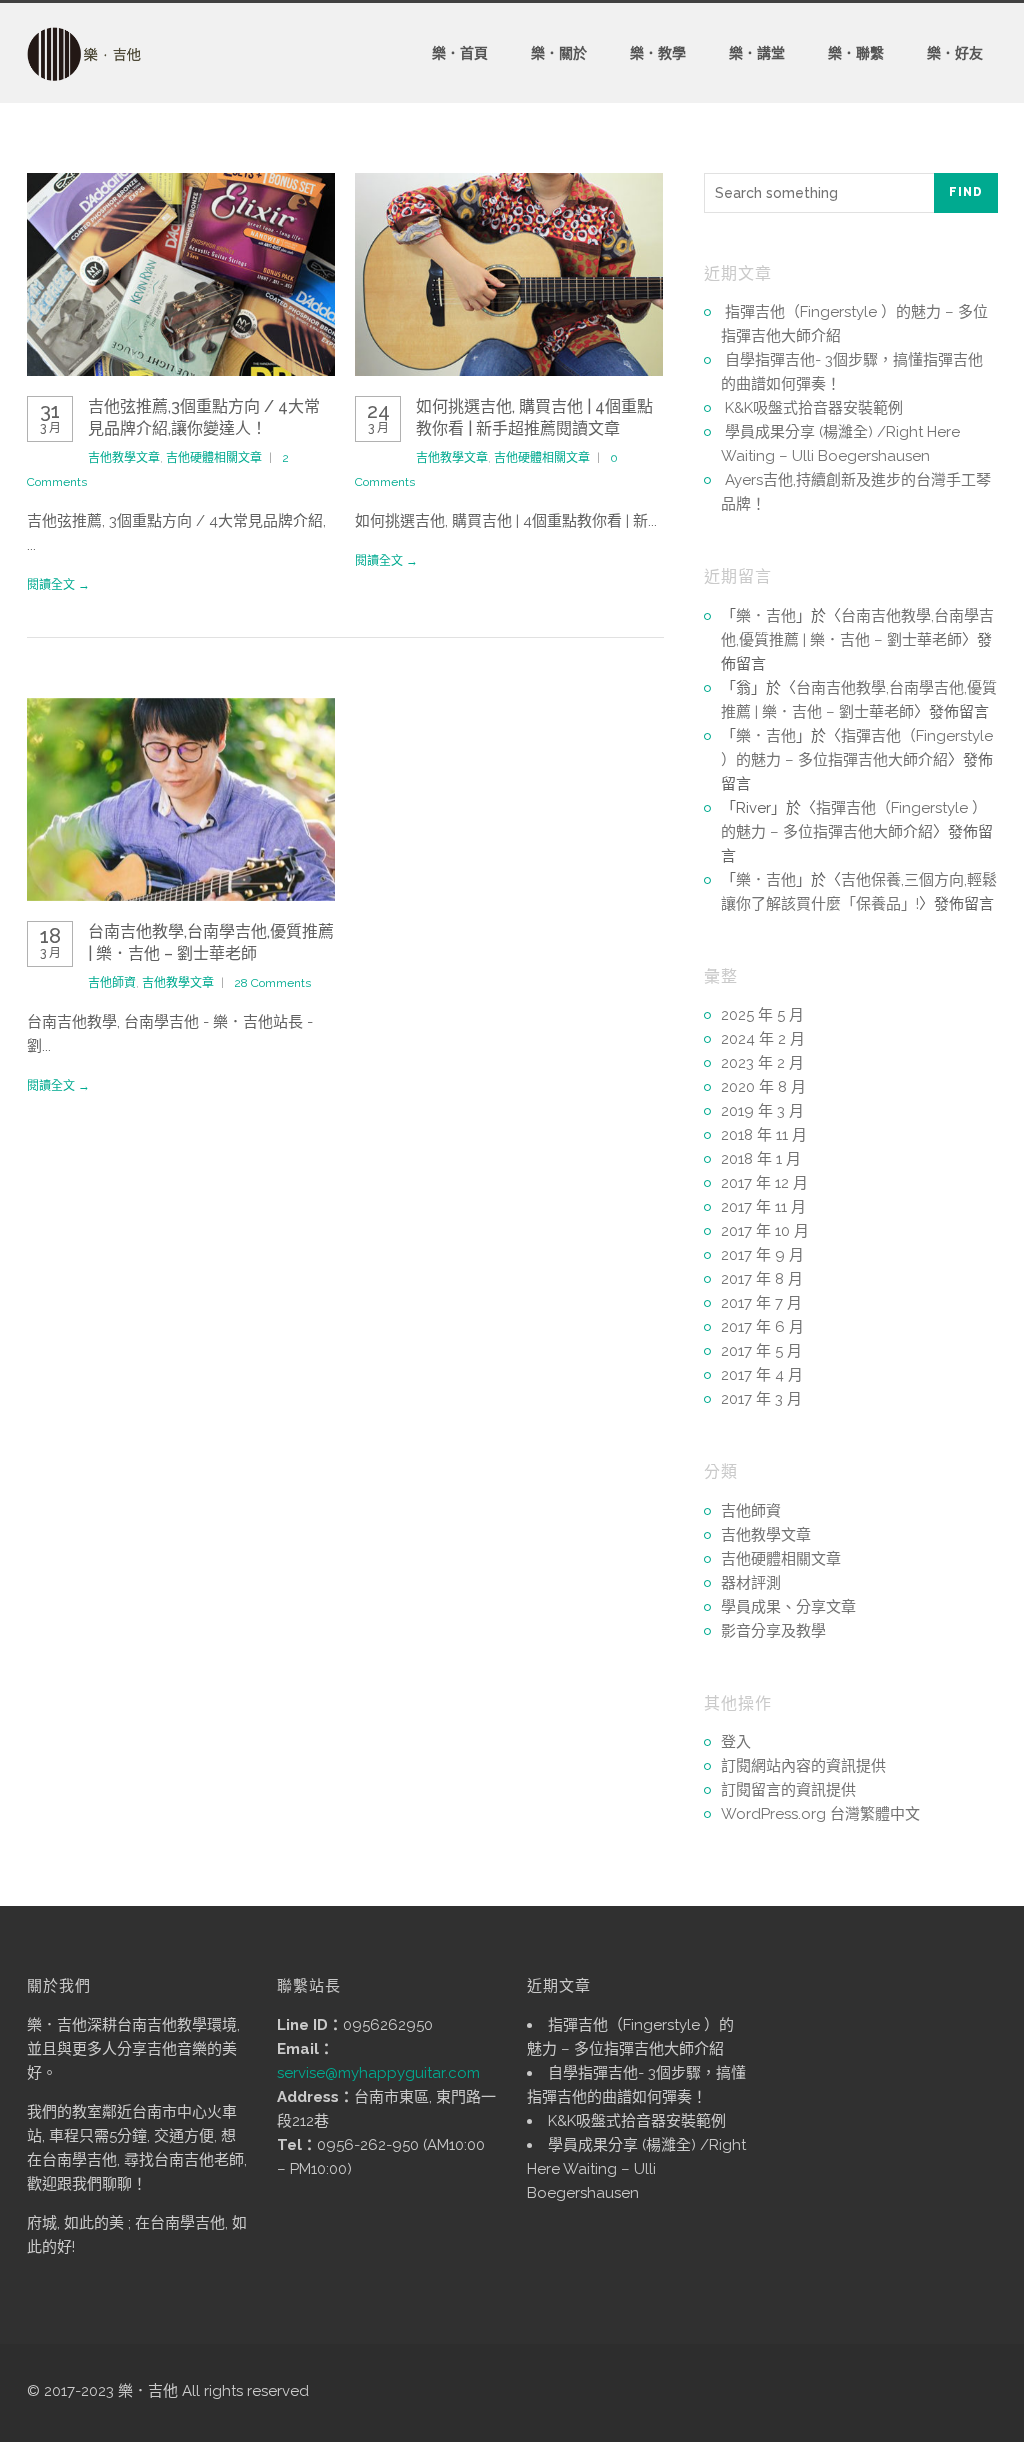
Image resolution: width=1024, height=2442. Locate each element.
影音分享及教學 (773, 1631)
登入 (736, 1742)
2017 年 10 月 (765, 1231)
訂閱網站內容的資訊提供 (803, 1766)
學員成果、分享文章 (788, 1607)
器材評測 (751, 1583)
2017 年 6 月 (762, 1327)
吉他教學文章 (124, 458)
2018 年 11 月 (764, 1135)
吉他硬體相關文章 (214, 458)
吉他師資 (112, 983)
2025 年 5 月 (762, 1015)
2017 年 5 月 (761, 1351)
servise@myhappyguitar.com (378, 2073)
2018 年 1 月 (761, 1159)
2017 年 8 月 (762, 1279)
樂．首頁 (460, 53)
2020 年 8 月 (763, 1087)
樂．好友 (955, 53)
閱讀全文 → (58, 585)
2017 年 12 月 (764, 1183)
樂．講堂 (757, 53)
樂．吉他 (766, 616)
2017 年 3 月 (761, 1399)
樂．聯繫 (856, 53)
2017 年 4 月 (762, 1375)
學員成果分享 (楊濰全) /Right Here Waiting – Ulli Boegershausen (636, 2169)
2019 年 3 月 (762, 1111)
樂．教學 (658, 53)
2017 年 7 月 (761, 1303)
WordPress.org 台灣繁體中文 (820, 1814)
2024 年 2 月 (763, 1039)
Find (966, 192)
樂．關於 (559, 53)
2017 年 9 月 (762, 1255)
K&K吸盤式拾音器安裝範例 (814, 408)
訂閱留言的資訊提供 (788, 1790)
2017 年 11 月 (763, 1207)
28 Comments (272, 983)
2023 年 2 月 (762, 1063)
